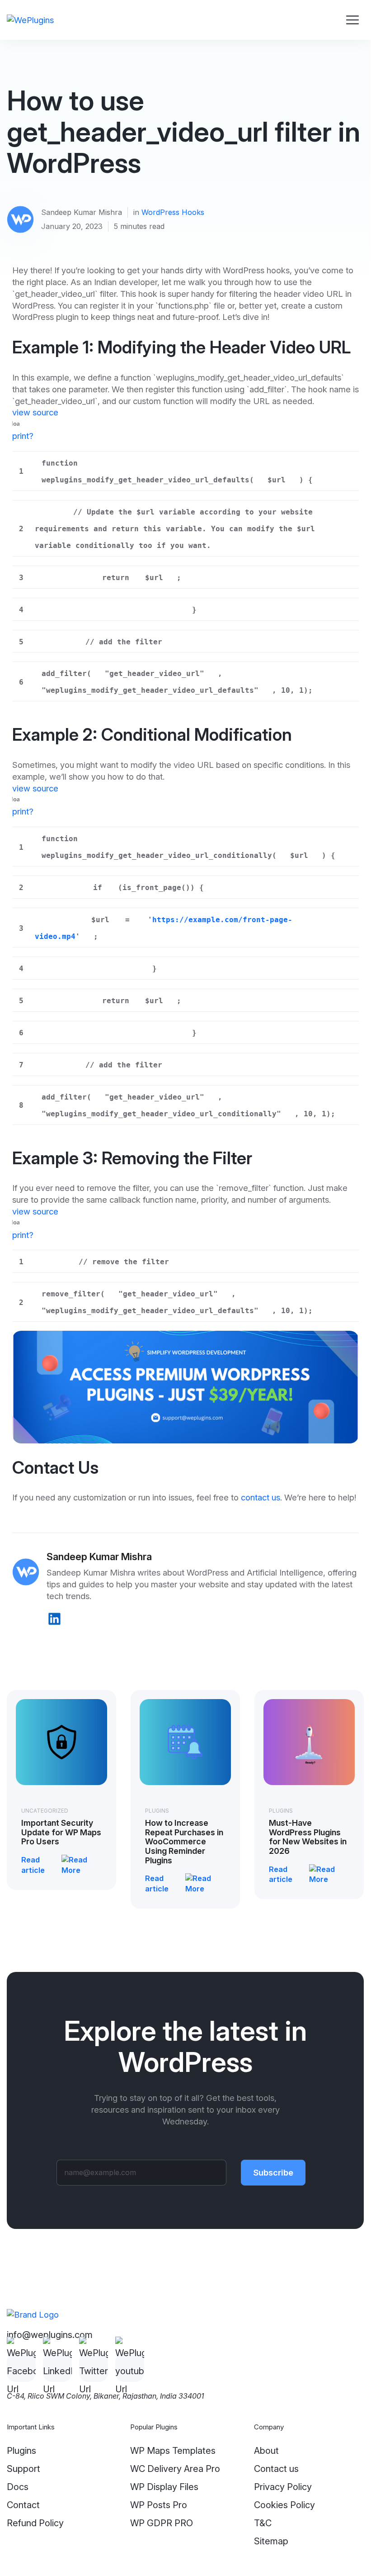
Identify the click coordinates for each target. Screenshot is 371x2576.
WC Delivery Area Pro (175, 2469)
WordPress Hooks (173, 212)
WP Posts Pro (159, 2505)
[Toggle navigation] (352, 20)
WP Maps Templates (173, 2451)
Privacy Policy (283, 2487)
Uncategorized (45, 1811)
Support (23, 2469)
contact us (261, 1497)
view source (35, 412)
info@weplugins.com (50, 2335)
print (21, 436)
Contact (23, 2505)
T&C (263, 2523)
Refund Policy (35, 2523)
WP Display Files (164, 2487)
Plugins (157, 1811)
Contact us (276, 2469)
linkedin (54, 1619)
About (266, 2451)
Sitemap (271, 2541)
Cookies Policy (284, 2505)
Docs (18, 2487)
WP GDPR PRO (162, 2523)
